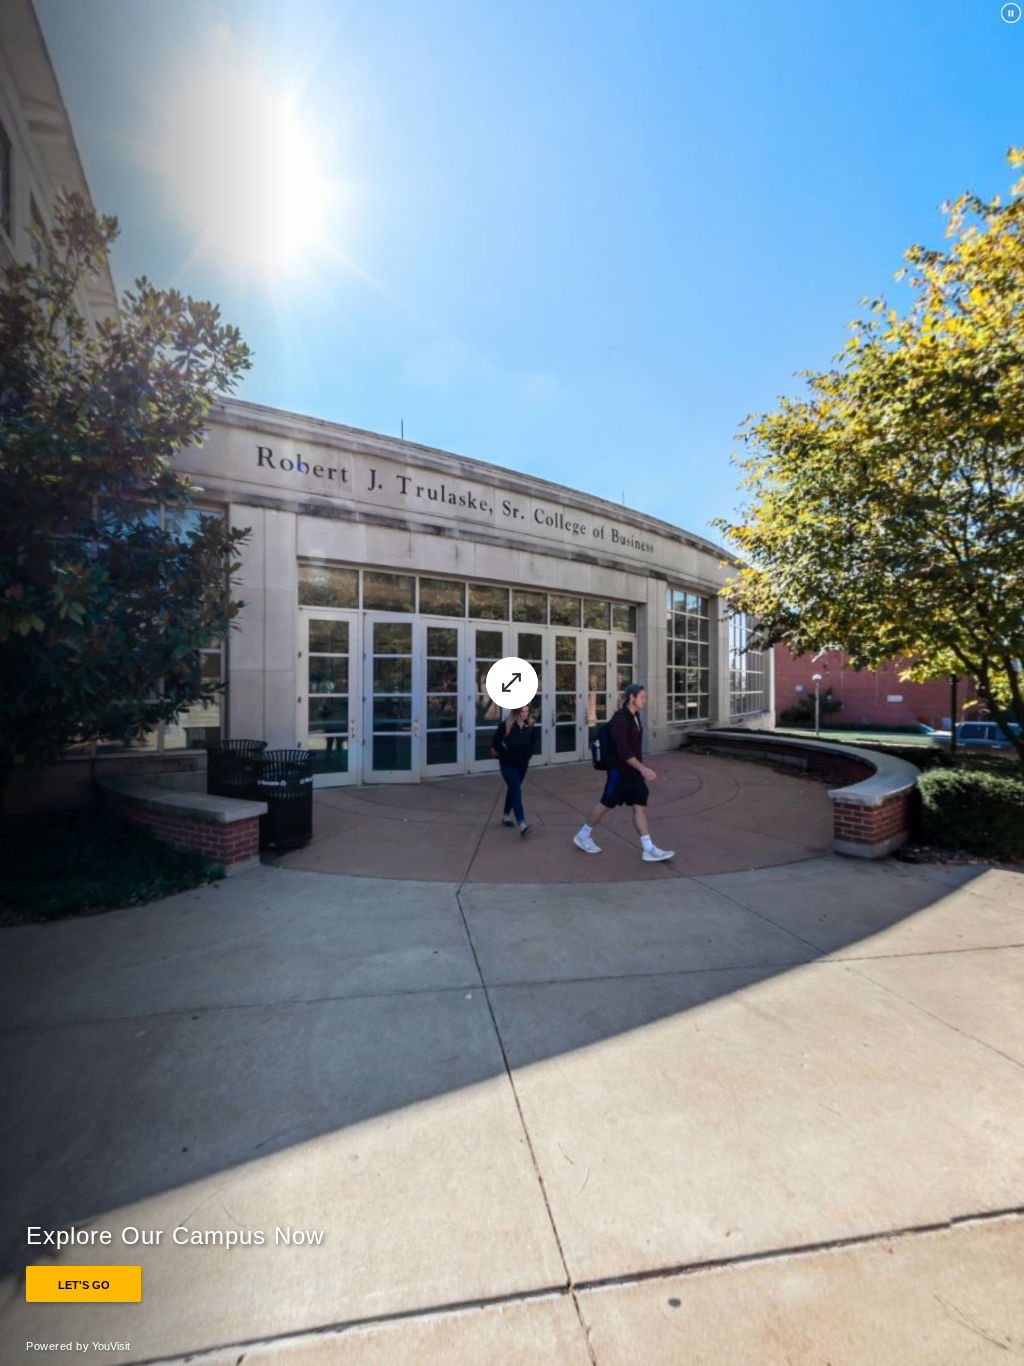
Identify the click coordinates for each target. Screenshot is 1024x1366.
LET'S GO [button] (84, 1285)
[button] (512, 683)
